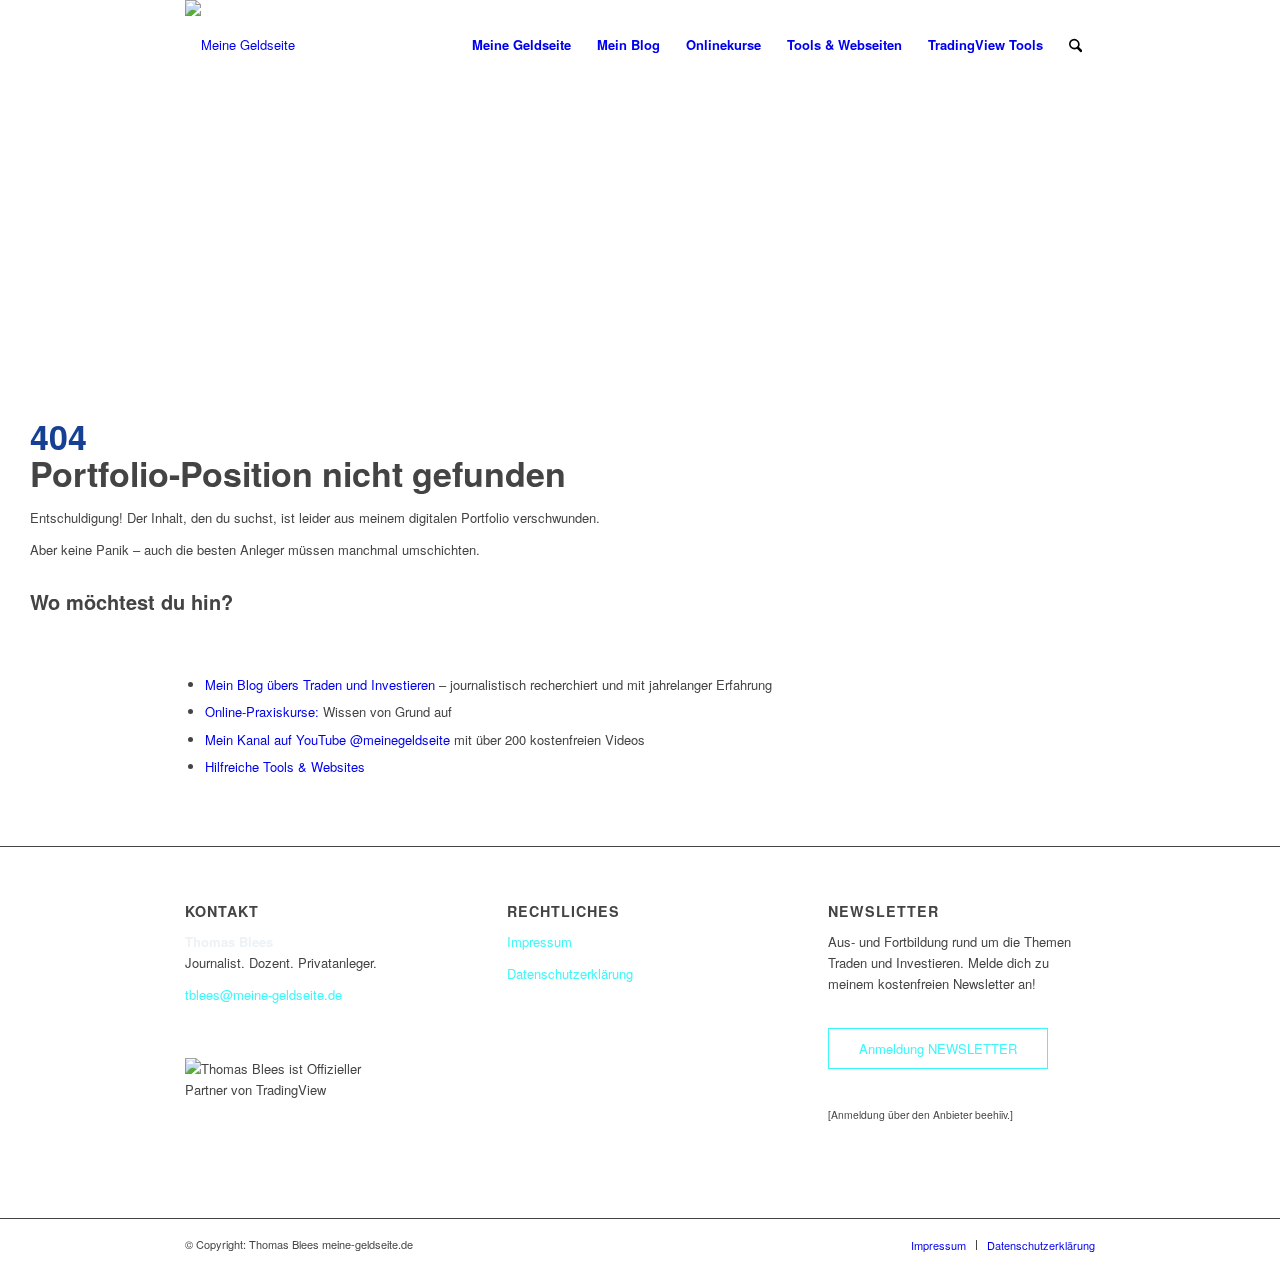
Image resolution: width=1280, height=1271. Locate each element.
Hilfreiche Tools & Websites (285, 766)
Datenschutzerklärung (570, 973)
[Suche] (1075, 45)
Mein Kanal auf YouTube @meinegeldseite (327, 739)
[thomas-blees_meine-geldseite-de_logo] (240, 45)
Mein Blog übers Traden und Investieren (320, 684)
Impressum (539, 941)
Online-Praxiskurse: (262, 711)
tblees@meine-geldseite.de (263, 994)
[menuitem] (521, 45)
